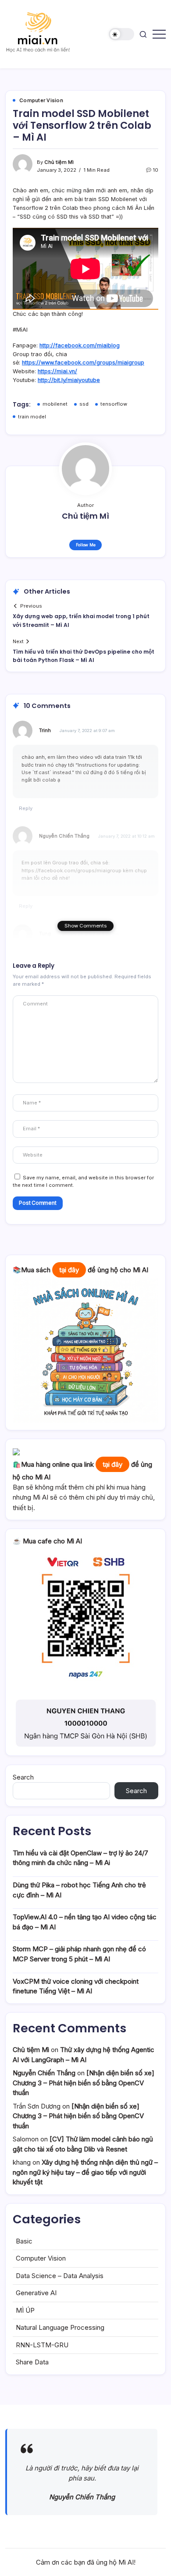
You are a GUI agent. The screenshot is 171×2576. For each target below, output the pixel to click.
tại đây (69, 1270)
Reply (26, 808)
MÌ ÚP (25, 2310)
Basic (24, 2241)
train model (32, 417)
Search (23, 1777)
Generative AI (36, 2293)
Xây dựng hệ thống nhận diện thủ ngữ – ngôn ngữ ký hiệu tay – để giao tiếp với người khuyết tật (85, 2172)
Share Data (32, 2362)
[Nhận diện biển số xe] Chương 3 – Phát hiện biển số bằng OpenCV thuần (84, 2083)
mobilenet (55, 404)
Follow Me (86, 545)
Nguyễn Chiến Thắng (64, 836)
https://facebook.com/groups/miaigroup (71, 870)
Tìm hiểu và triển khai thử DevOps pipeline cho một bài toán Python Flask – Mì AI (84, 656)
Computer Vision (41, 2258)
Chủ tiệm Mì (59, 162)
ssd (84, 404)
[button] (121, 34)
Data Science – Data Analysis (60, 2276)
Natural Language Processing (60, 2327)
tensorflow (114, 404)
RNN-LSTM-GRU (42, 2345)
